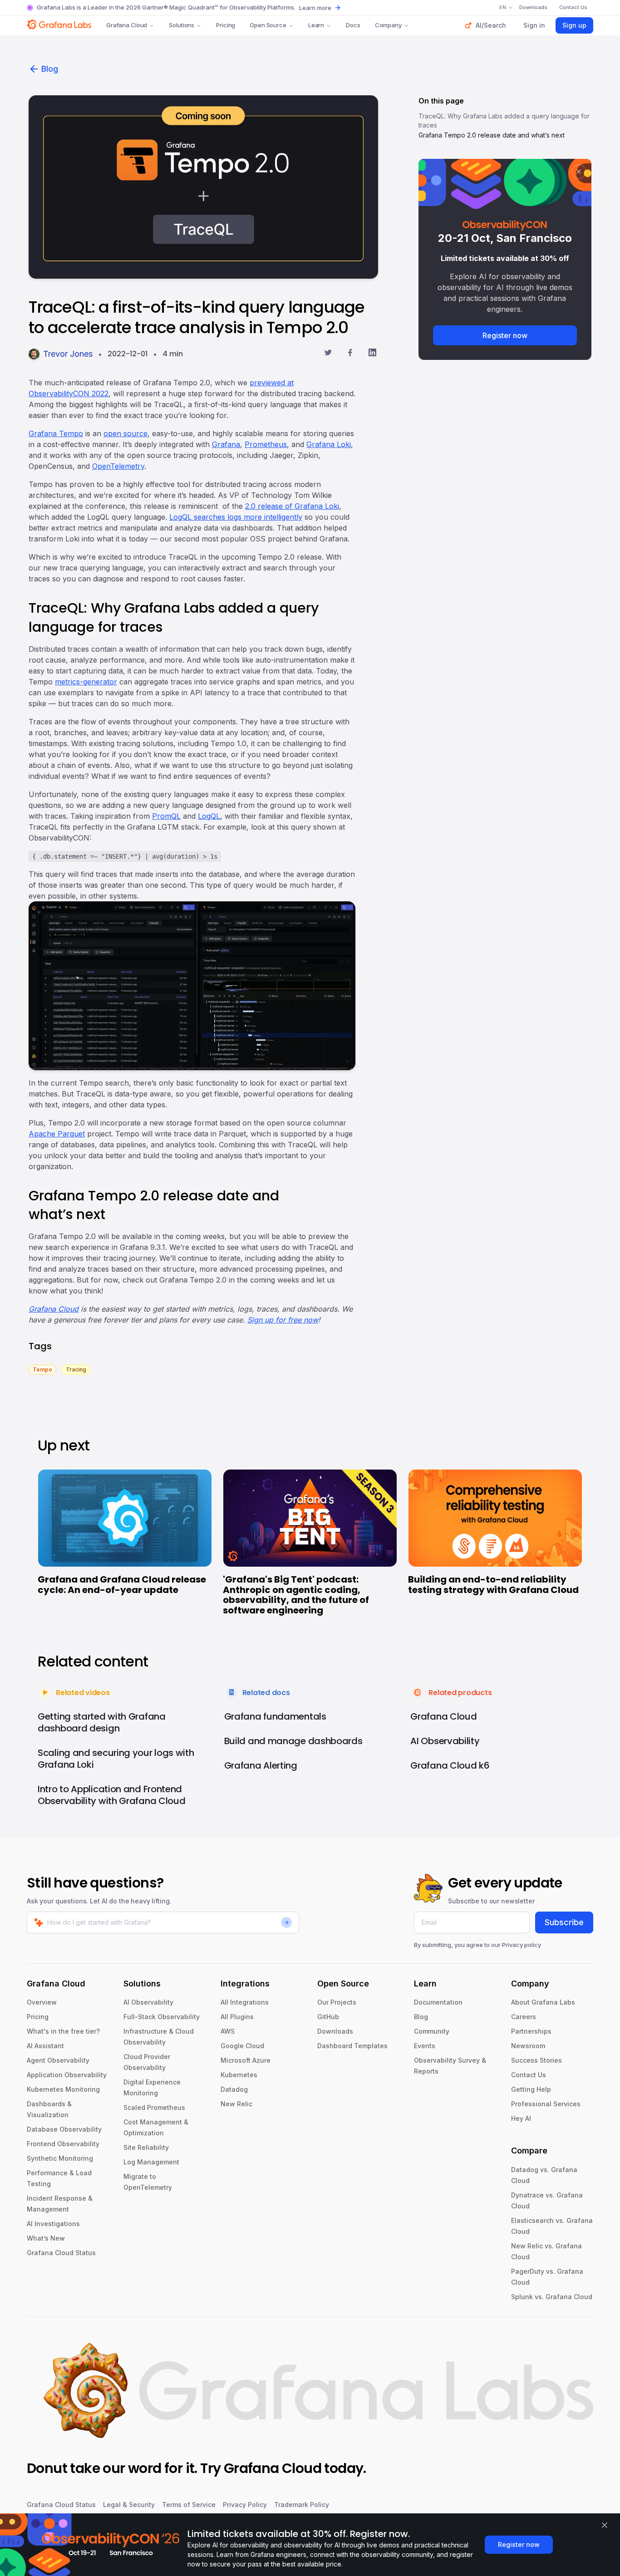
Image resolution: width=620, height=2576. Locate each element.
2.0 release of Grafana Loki (292, 506)
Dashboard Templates (352, 2046)
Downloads (335, 2031)
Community (432, 2031)
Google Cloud (242, 2046)
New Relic (236, 2104)
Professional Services (546, 2104)
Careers (524, 2017)
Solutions (182, 25)
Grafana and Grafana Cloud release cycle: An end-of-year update (122, 1585)
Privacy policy (522, 1945)
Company (388, 25)
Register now (505, 335)
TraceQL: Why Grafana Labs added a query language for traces (504, 120)
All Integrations (245, 2002)
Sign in (534, 25)
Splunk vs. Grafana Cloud (552, 2297)
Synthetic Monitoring (60, 2158)
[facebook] (350, 354)
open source (125, 433)
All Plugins (237, 2017)
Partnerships (531, 2031)
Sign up (574, 25)
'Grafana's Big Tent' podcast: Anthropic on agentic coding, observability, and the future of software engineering (296, 1595)
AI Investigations (53, 2224)
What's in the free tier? (63, 2031)
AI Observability (148, 2002)
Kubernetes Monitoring (63, 2089)
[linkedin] (372, 354)
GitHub (328, 2017)
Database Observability (64, 2129)
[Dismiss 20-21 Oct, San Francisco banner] (579, 172)
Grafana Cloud (127, 25)
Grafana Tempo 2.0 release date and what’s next (492, 135)
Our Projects (337, 2002)
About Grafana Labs (543, 2002)
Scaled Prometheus (154, 2107)
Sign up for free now (283, 1320)
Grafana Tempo (56, 433)
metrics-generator (86, 682)
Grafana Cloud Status (61, 2253)
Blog (50, 69)
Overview (42, 2002)
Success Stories (536, 2060)
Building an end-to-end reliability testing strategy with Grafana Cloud (493, 1585)
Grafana (226, 444)
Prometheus (266, 444)
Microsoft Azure (246, 2060)
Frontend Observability (63, 2144)
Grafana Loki (329, 444)
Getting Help (531, 2089)
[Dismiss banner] (605, 2525)
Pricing (226, 25)
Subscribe (564, 1922)
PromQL (166, 816)
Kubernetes (239, 2075)
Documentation (438, 2002)
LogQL (209, 816)
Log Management (151, 2162)
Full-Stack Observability (162, 2017)
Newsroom (528, 2046)
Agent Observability (58, 2060)
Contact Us (529, 2075)
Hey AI (521, 2118)
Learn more (315, 8)
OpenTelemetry (118, 466)
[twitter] (328, 354)
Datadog (234, 2089)
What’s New (46, 2238)
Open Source (268, 25)
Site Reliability (146, 2147)
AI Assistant (45, 2046)
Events (425, 2046)
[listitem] (42, 1369)
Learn (316, 25)
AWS (228, 2031)
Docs (353, 25)
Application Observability (67, 2075)
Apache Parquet (57, 1134)
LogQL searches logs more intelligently (236, 517)
